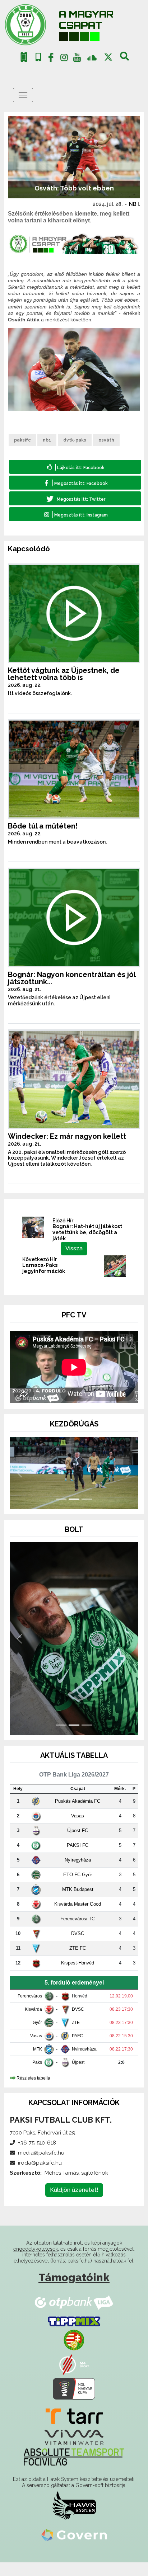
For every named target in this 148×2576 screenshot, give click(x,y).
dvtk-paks (75, 440)
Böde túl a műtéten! (43, 826)
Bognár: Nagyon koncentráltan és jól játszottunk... (72, 978)
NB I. (135, 204)
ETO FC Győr (78, 1888)
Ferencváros (30, 2009)
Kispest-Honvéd (78, 1976)
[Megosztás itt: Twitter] (75, 498)
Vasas (78, 1829)
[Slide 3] (87, 1512)
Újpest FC (78, 1844)
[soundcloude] (92, 57)
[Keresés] (124, 59)
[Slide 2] (74, 1512)
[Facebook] (51, 59)
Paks (37, 2076)
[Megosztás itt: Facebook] (75, 483)
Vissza (74, 1248)
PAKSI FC (78, 1858)
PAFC (77, 2049)
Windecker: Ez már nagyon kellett (67, 1136)
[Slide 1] (61, 1512)
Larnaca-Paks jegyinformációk (44, 1268)
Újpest (78, 2076)
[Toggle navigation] (23, 95)
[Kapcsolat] (38, 57)
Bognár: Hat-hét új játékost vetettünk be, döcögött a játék (87, 1232)
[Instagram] (64, 59)
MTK (38, 2062)
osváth (106, 440)
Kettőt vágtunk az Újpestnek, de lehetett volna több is (64, 674)
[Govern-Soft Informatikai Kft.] (74, 2548)
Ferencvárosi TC (78, 1932)
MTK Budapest (78, 1903)
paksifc (22, 440)
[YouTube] (77, 59)
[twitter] (108, 57)
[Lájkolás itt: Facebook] (75, 467)
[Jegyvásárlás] (24, 57)
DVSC (78, 1947)
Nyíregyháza (78, 1873)
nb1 (47, 440)
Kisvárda (33, 2023)
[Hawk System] (74, 2519)
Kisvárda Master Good (78, 1917)
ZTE (76, 2036)
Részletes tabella (33, 2091)
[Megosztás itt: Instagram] (75, 514)
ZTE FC (78, 1961)
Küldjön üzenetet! (74, 2203)
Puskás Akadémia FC (78, 1814)
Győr (37, 2036)
